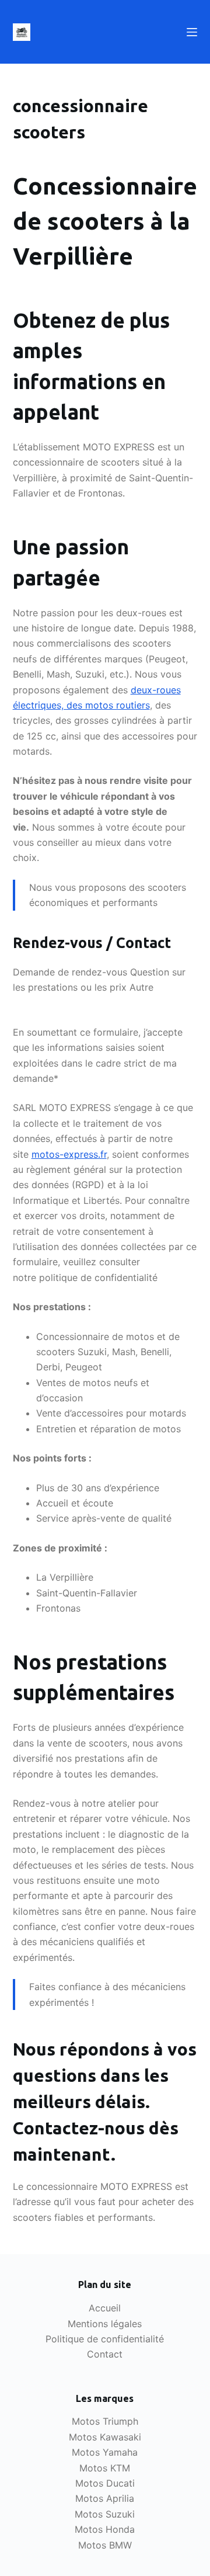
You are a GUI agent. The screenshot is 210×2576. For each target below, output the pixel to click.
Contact (105, 2354)
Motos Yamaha (105, 2452)
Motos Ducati (105, 2483)
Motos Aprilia (105, 2498)
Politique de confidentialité (105, 2339)
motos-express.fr (69, 1154)
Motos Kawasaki (105, 2437)
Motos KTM (105, 2468)
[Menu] (192, 32)
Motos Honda (105, 2529)
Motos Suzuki (105, 2514)
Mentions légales (105, 2324)
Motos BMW (105, 2545)
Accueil (105, 2308)
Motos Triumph (105, 2421)
